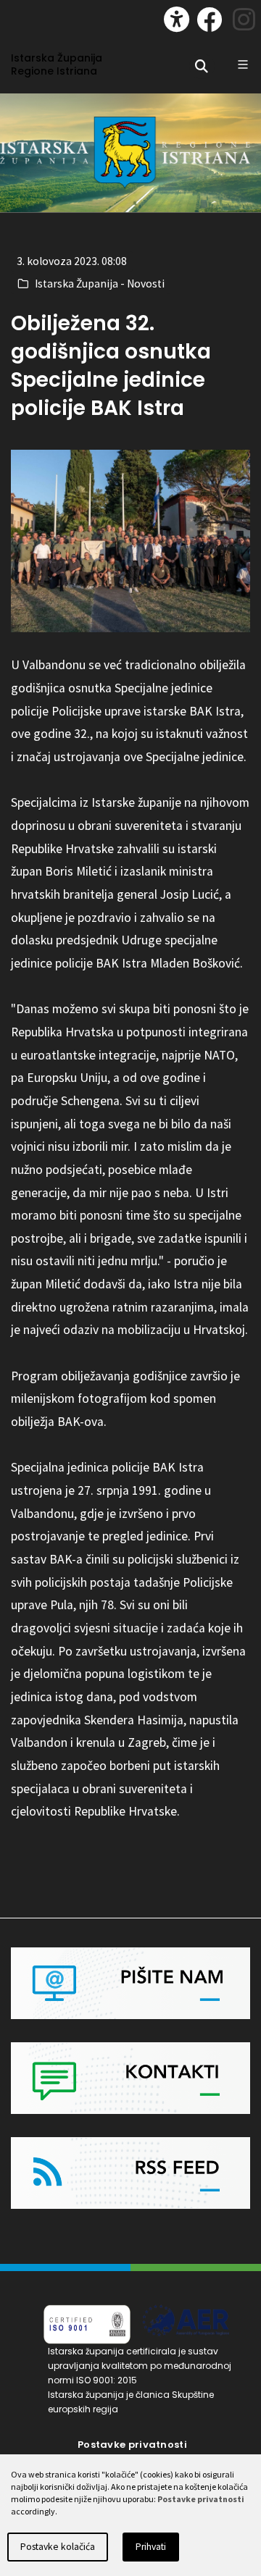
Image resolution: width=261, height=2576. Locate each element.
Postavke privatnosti (132, 2445)
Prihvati (151, 2547)
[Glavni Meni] (243, 64)
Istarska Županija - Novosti (100, 284)
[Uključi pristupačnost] (177, 19)
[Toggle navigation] (26, 16)
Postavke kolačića (58, 2547)
